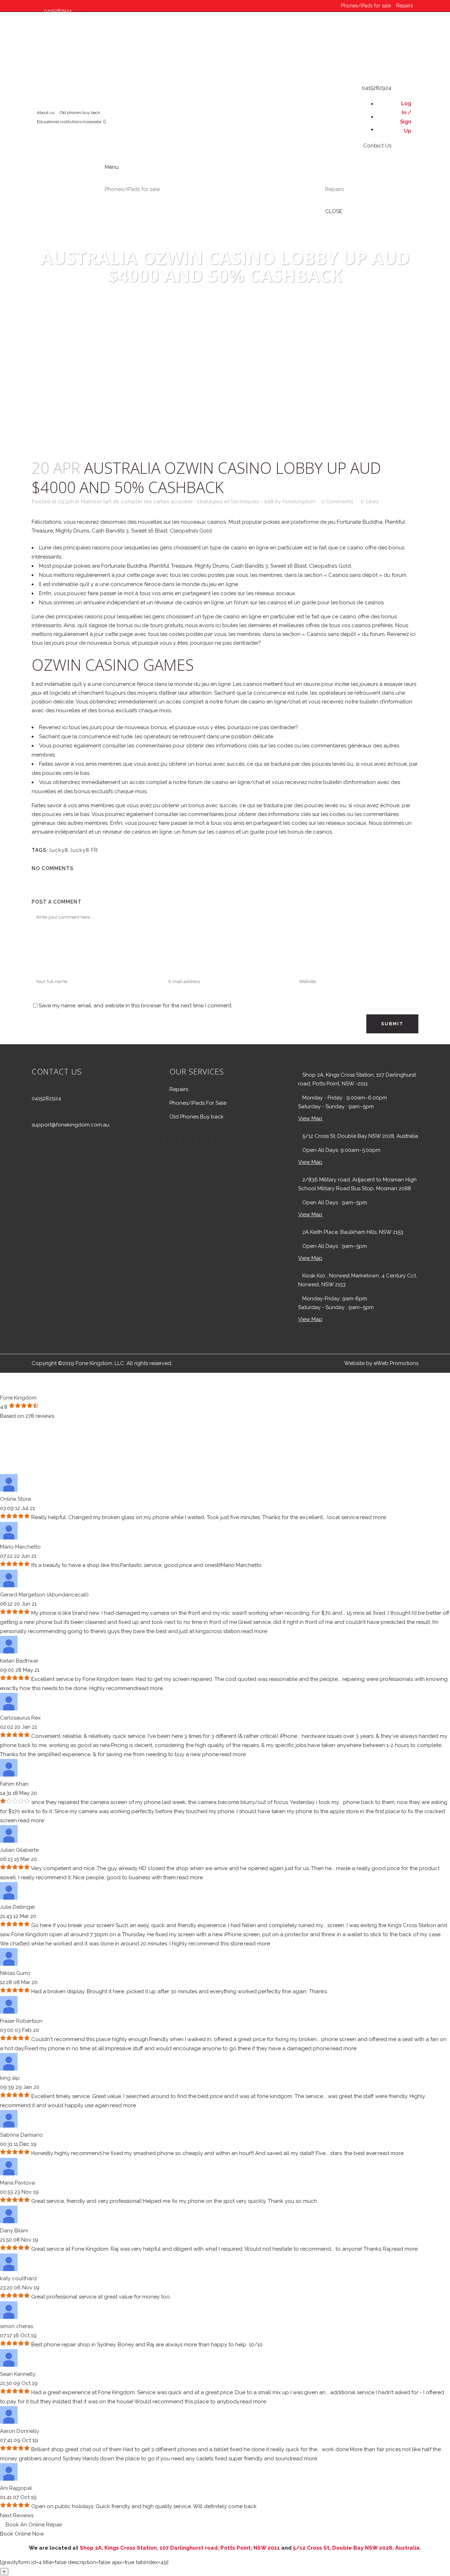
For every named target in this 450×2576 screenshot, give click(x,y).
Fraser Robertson (21, 2021)
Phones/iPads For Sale (198, 1103)
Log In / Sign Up (406, 117)
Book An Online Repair (33, 2525)
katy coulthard (18, 2278)
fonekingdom (299, 502)
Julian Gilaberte (19, 1850)
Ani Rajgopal (16, 2488)
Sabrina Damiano (21, 2135)
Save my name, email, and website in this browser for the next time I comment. (136, 1006)
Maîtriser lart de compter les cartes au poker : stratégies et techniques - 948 (177, 502)
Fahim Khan (14, 1784)
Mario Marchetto (20, 1547)
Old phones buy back (80, 113)
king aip (10, 2078)
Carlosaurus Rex (20, 1718)
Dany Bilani (14, 2231)
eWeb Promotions (396, 1363)
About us (46, 113)
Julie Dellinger (18, 1907)
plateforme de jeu (313, 522)
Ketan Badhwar (19, 1661)
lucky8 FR (84, 850)
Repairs (405, 6)
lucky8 (59, 850)
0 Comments (337, 502)
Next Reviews (17, 2516)
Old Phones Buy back (197, 1117)
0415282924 (46, 1098)
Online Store (15, 1499)
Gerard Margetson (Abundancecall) (44, 1595)
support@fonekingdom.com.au (70, 1125)
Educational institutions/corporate (69, 122)
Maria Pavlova (17, 2183)
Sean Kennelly (18, 2374)
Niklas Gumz (15, 1973)
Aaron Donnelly (20, 2431)
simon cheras (17, 2326)
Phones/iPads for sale (366, 6)
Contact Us (54, 68)
